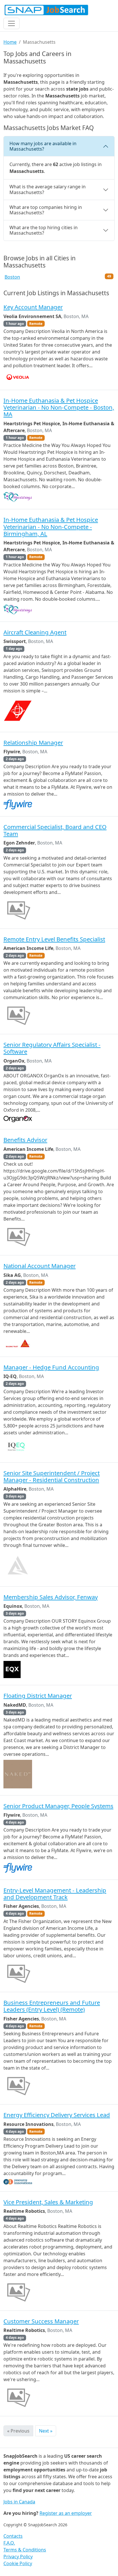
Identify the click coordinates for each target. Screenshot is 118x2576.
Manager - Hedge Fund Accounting (51, 1367)
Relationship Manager (33, 742)
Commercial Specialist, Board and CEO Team (55, 830)
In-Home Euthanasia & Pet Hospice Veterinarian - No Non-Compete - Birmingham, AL (51, 527)
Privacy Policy (18, 2557)
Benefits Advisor (25, 1140)
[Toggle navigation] (11, 23)
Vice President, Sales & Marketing (48, 2202)
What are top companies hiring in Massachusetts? (46, 210)
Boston (12, 277)
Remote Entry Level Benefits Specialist (54, 939)
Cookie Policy (18, 2563)
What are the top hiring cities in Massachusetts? (44, 230)
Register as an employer (66, 2513)
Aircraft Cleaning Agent (35, 632)
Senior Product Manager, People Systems (58, 1806)
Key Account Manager (33, 307)
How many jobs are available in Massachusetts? (43, 146)
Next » (46, 2431)
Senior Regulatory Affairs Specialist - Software (52, 1048)
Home (10, 42)
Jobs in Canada (19, 2502)
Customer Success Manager (41, 2321)
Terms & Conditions (25, 2550)
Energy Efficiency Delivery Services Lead (57, 2115)
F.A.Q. (9, 2543)
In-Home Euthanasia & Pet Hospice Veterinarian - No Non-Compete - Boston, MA (59, 407)
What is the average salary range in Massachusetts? (48, 189)
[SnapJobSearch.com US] (46, 10)
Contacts (13, 2536)
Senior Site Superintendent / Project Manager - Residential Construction (52, 1476)
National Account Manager (40, 1266)
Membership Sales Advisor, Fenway (51, 1597)
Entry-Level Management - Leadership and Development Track (55, 1894)
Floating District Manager (38, 1696)
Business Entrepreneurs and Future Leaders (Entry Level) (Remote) (52, 2006)
